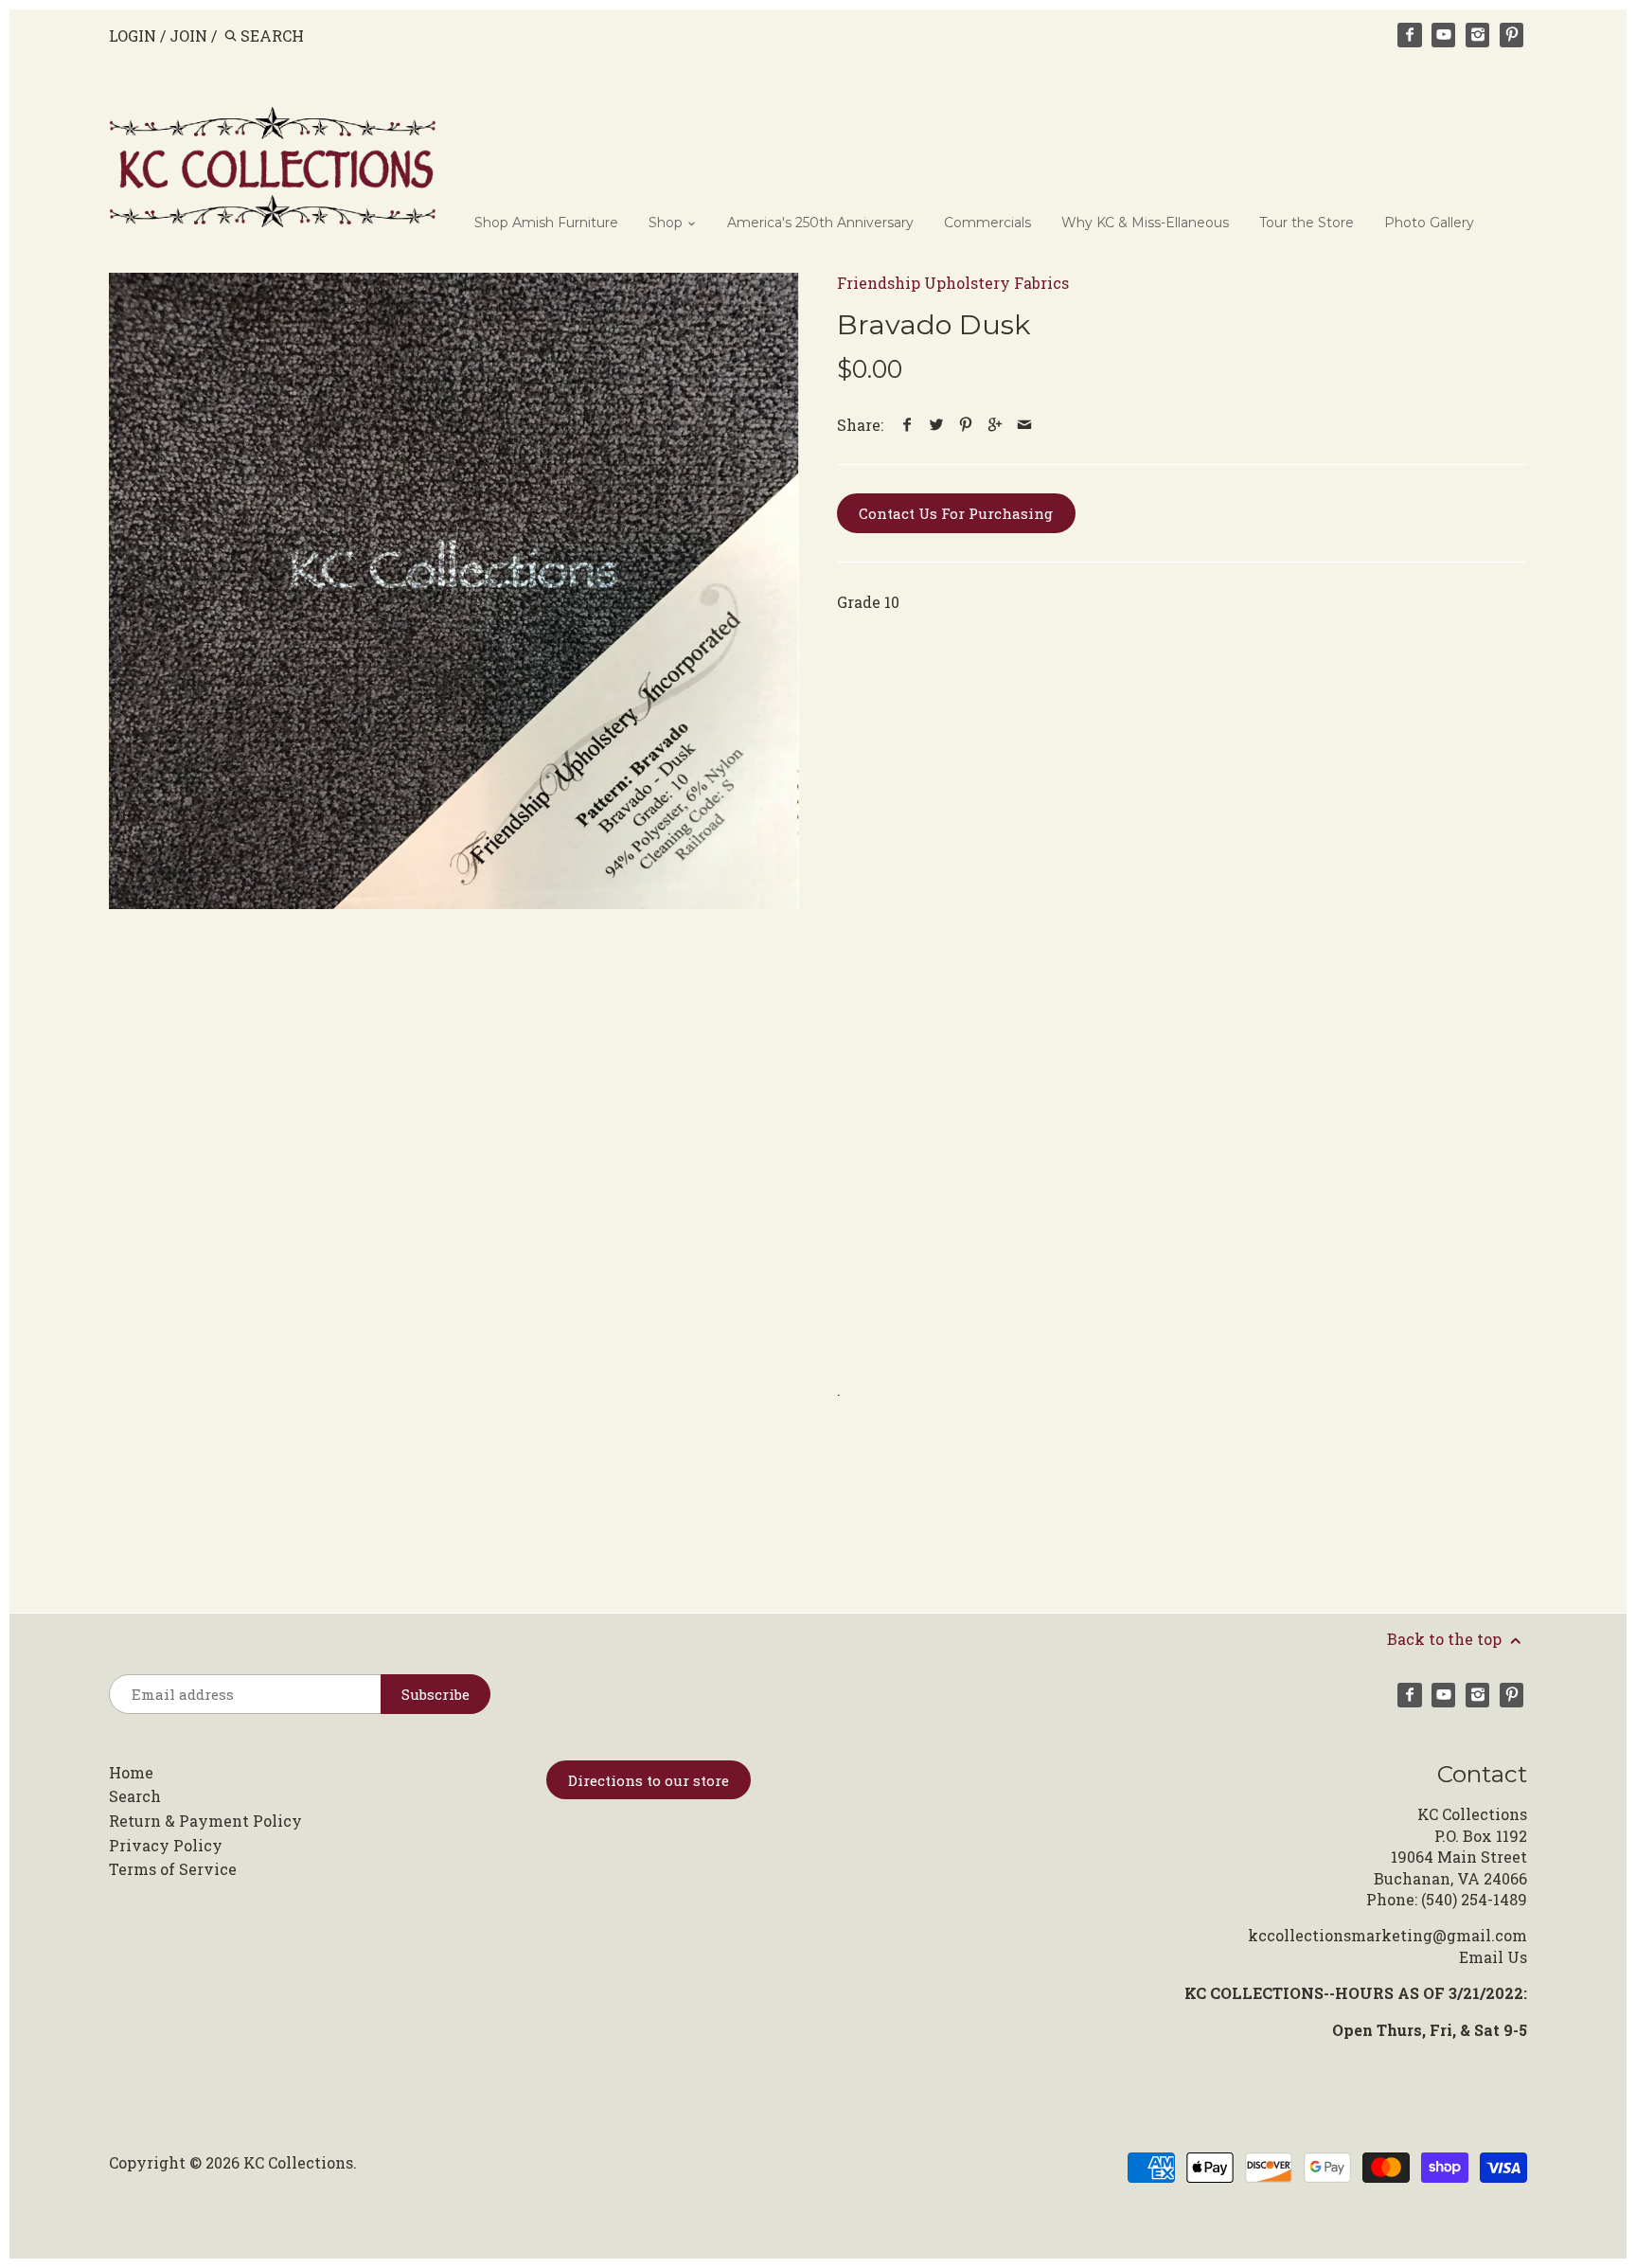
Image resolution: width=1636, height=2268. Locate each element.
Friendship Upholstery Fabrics (953, 283)
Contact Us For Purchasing (956, 513)
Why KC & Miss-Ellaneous (1145, 223)
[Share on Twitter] (937, 425)
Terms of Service (173, 1869)
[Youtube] (1444, 35)
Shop (667, 223)
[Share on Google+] (996, 425)
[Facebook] (1410, 35)
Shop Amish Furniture (546, 223)
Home (131, 1772)
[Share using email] (1025, 425)
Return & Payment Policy (205, 1821)
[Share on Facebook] (907, 425)
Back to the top (1446, 1639)
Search (135, 1796)
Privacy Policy (166, 1845)
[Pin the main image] (966, 425)
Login (133, 36)
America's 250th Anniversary (820, 223)
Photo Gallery (1429, 223)
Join (188, 36)
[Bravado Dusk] (454, 591)
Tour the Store (1307, 223)
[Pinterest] (1512, 35)
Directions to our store (649, 1780)
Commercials (987, 223)
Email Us (1493, 1957)
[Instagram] (1478, 35)
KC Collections (298, 2162)
